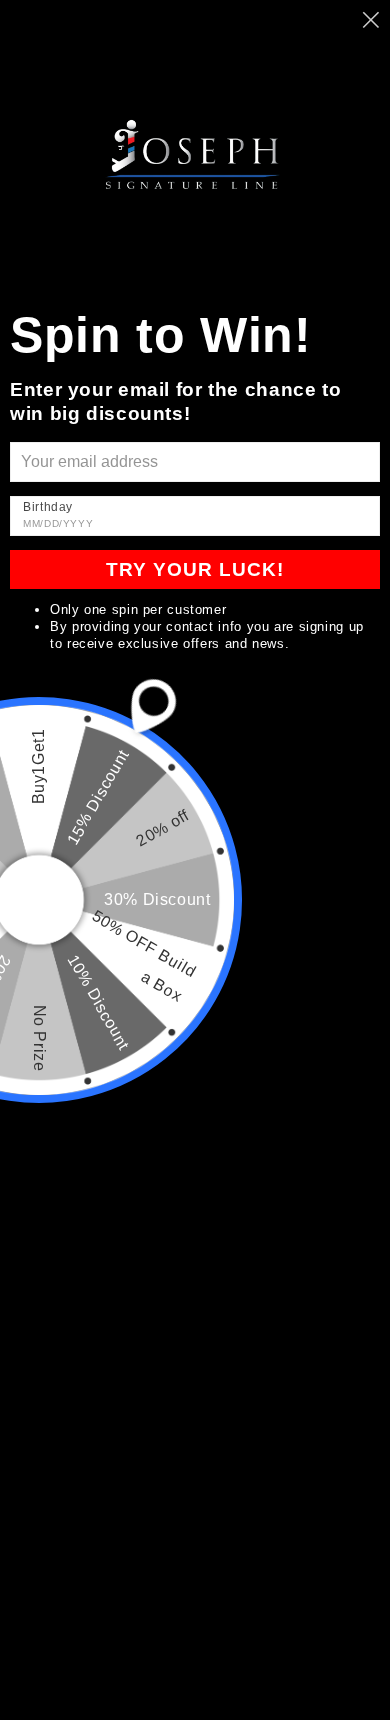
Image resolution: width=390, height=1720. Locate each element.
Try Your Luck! (195, 569)
